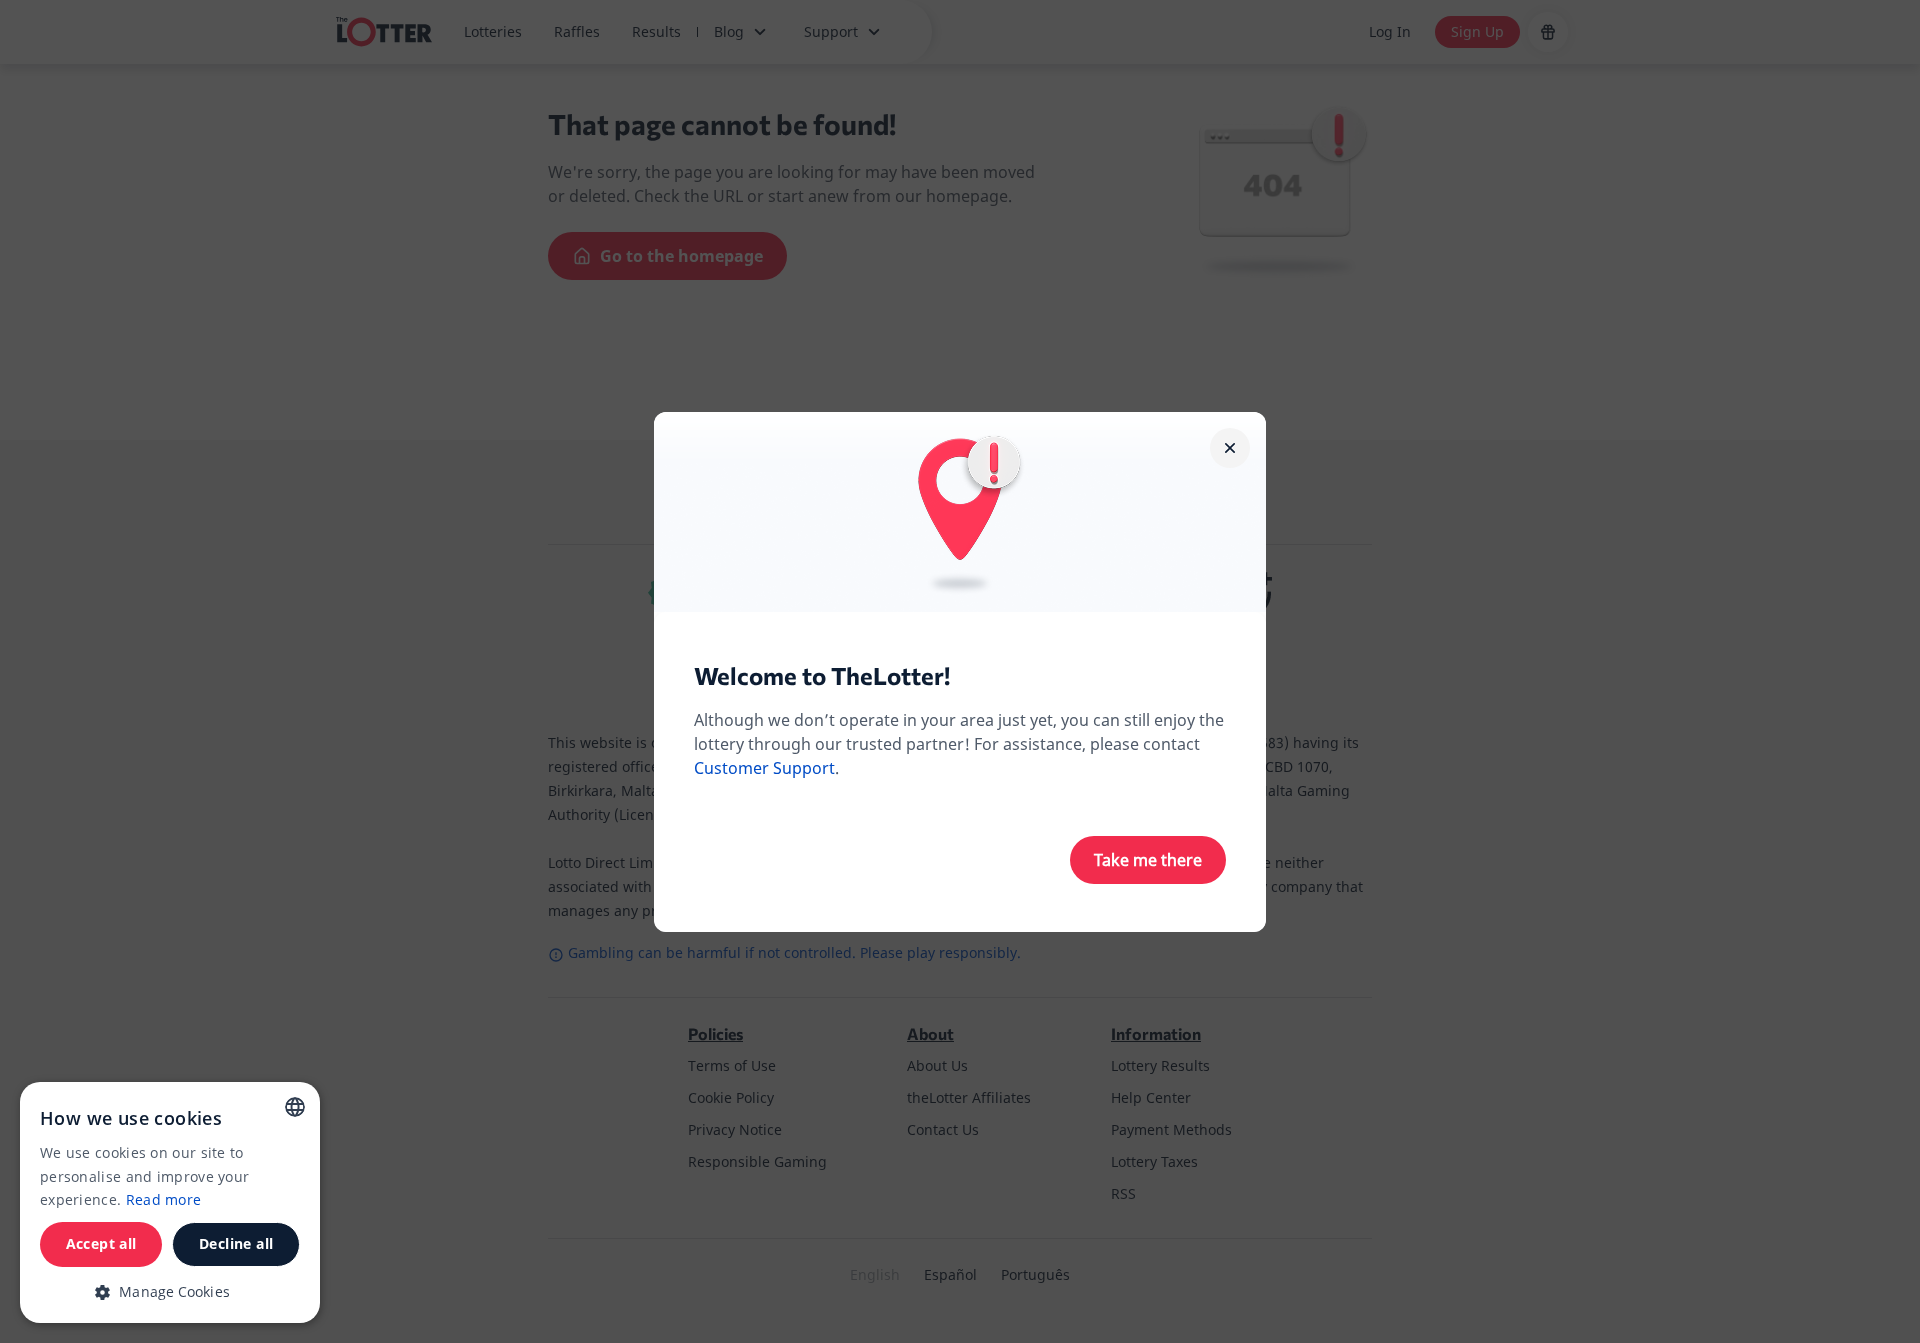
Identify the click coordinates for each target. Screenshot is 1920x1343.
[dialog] (170, 1202)
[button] (170, 1291)
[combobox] (295, 1107)
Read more (164, 1199)
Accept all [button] (101, 1243)
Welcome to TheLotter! (822, 675)
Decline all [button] (236, 1243)
